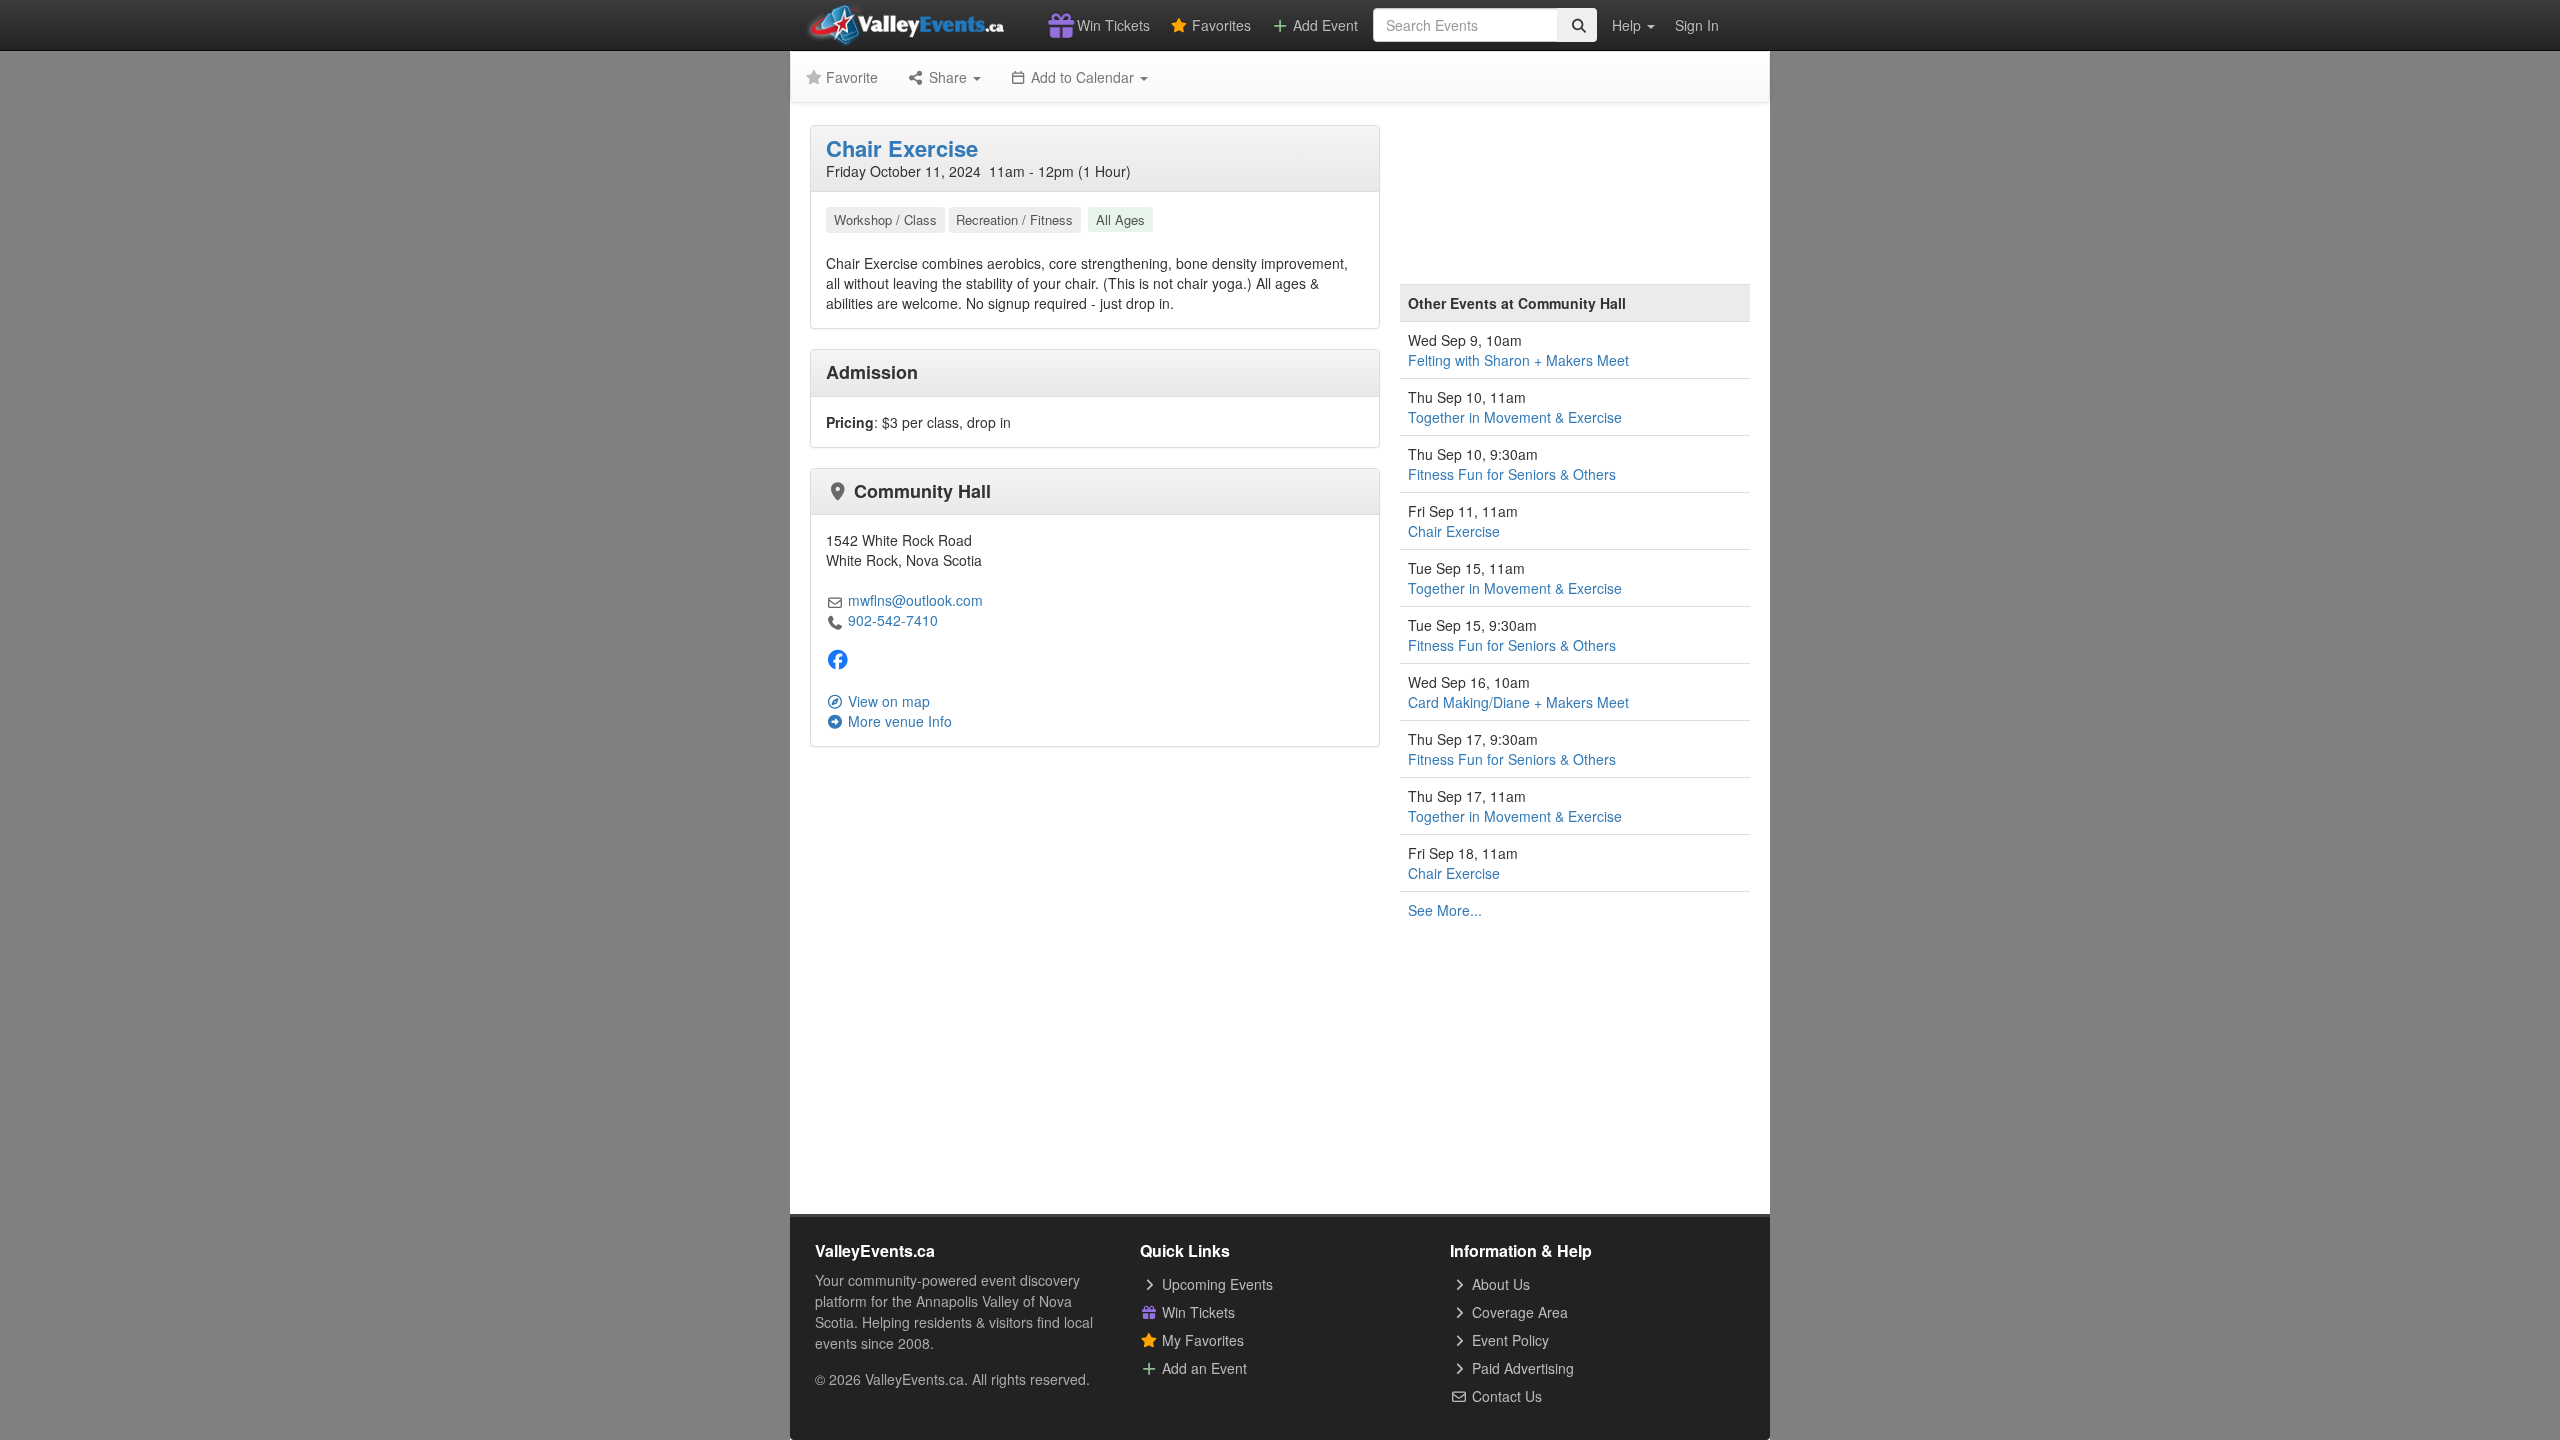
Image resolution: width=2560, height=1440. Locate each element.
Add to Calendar (1082, 77)
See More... (1445, 910)
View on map (887, 701)
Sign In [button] (1697, 25)
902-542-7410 (893, 620)
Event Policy (1508, 1340)
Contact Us (1505, 1396)
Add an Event (1202, 1368)
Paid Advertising (1521, 1368)
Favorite (850, 77)
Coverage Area (1518, 1312)
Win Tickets (1111, 25)
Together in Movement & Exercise (1515, 417)
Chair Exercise (902, 148)
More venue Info (898, 721)
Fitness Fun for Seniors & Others (1512, 474)
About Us (1499, 1284)
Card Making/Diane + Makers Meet (1518, 702)
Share (948, 77)
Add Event (1323, 25)
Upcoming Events (1215, 1284)
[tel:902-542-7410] (835, 620)
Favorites (1219, 25)
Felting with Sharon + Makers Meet (1518, 360)
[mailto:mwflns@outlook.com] (835, 600)
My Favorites (1201, 1340)
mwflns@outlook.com (915, 600)
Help (1628, 25)
